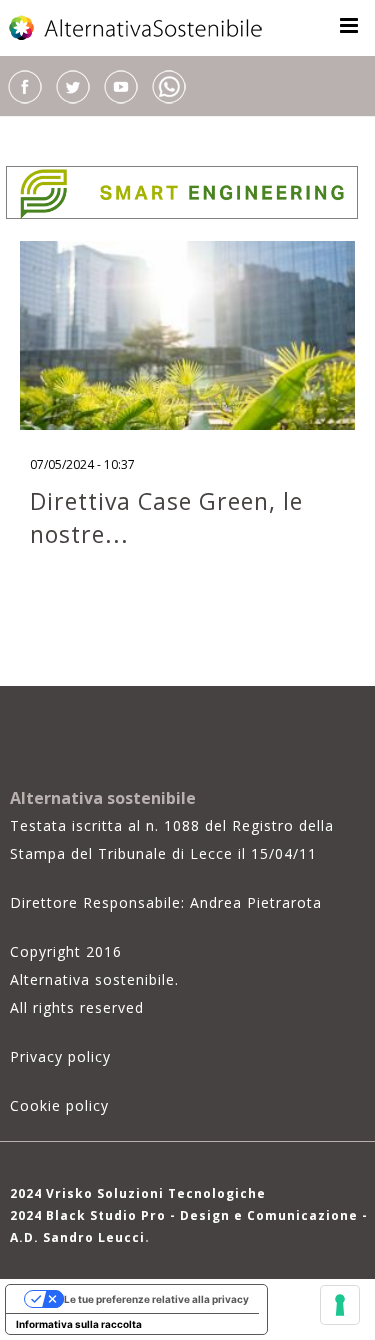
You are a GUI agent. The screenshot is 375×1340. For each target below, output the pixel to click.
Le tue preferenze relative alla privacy (156, 1299)
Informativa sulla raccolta (79, 1324)
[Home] (137, 28)
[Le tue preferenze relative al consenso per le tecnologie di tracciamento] (340, 1305)
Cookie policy (59, 1105)
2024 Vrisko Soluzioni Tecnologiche (138, 1193)
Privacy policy (60, 1056)
